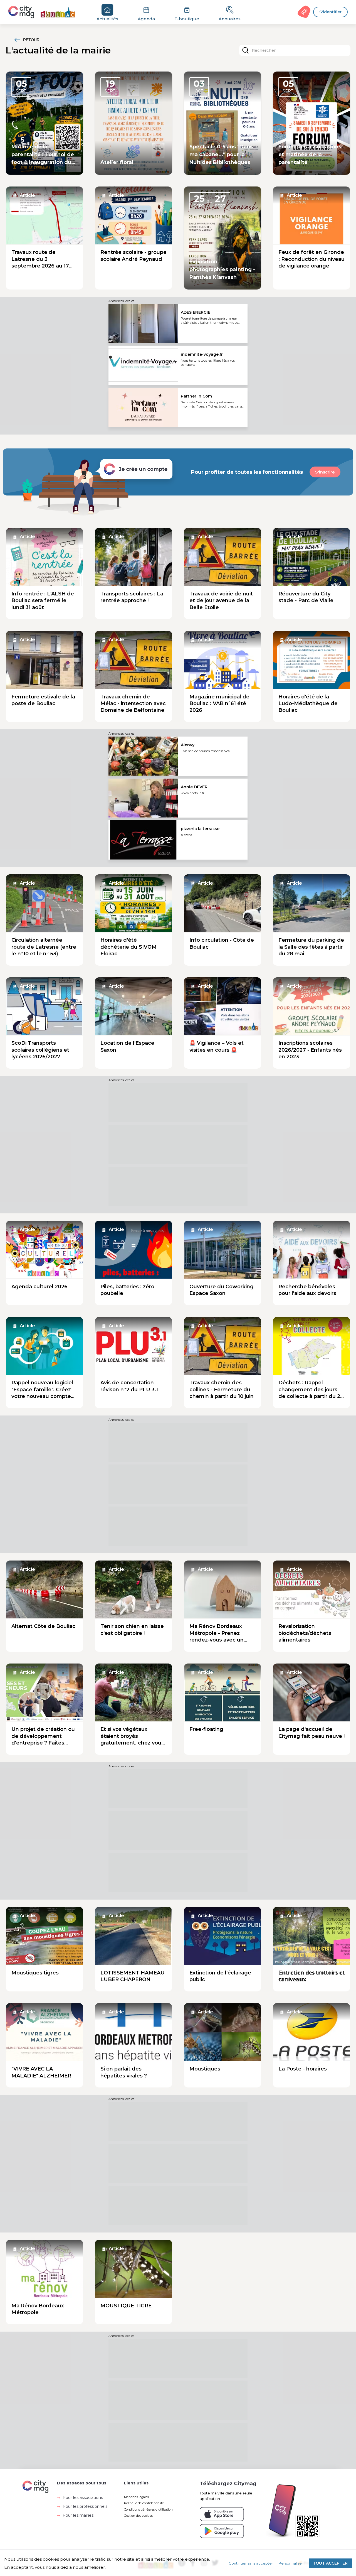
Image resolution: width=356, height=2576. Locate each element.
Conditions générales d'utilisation (148, 2509)
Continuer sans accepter (251, 2563)
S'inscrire (325, 472)
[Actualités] (45, 12)
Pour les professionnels (85, 2506)
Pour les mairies (78, 2515)
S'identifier (330, 12)
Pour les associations (83, 2498)
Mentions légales (136, 2497)
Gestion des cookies (138, 2516)
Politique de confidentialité (144, 2503)
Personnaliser (291, 2563)
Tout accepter (330, 2563)
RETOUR (31, 40)
